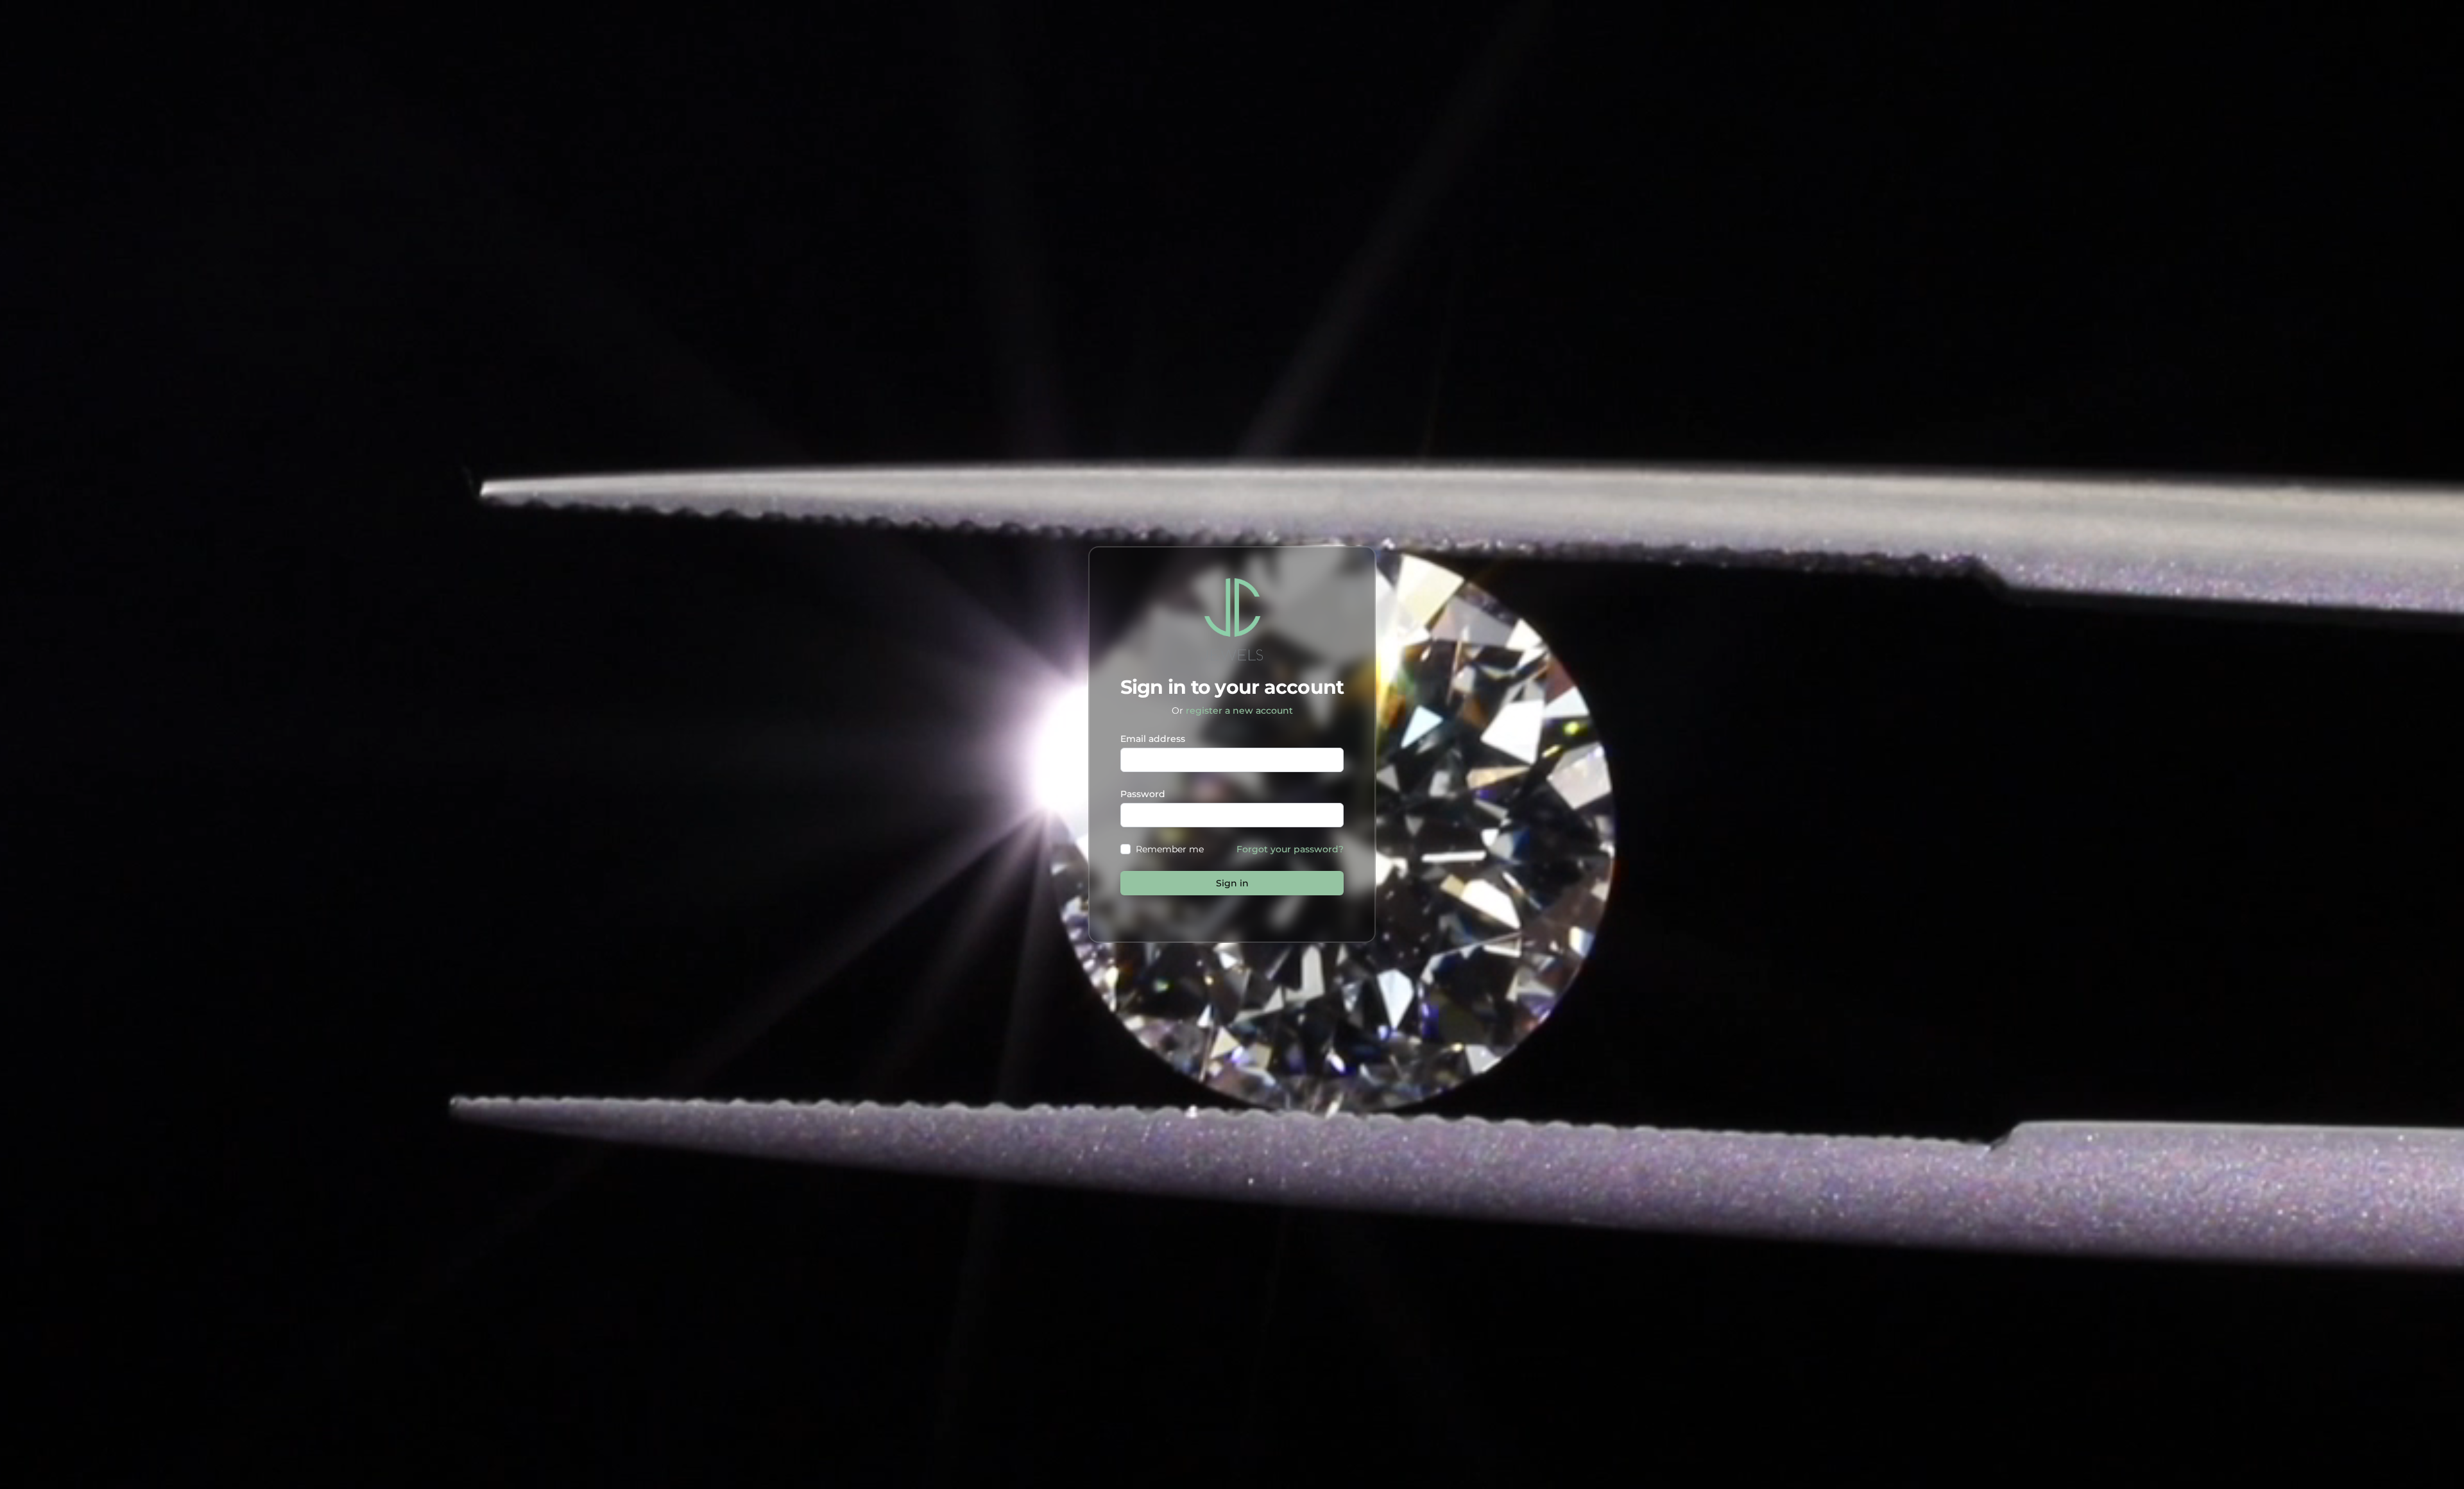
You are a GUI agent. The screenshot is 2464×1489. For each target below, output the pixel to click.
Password (1143, 794)
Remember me (1170, 849)
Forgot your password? (1290, 849)
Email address (1153, 739)
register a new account (1239, 710)
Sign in (1232, 883)
